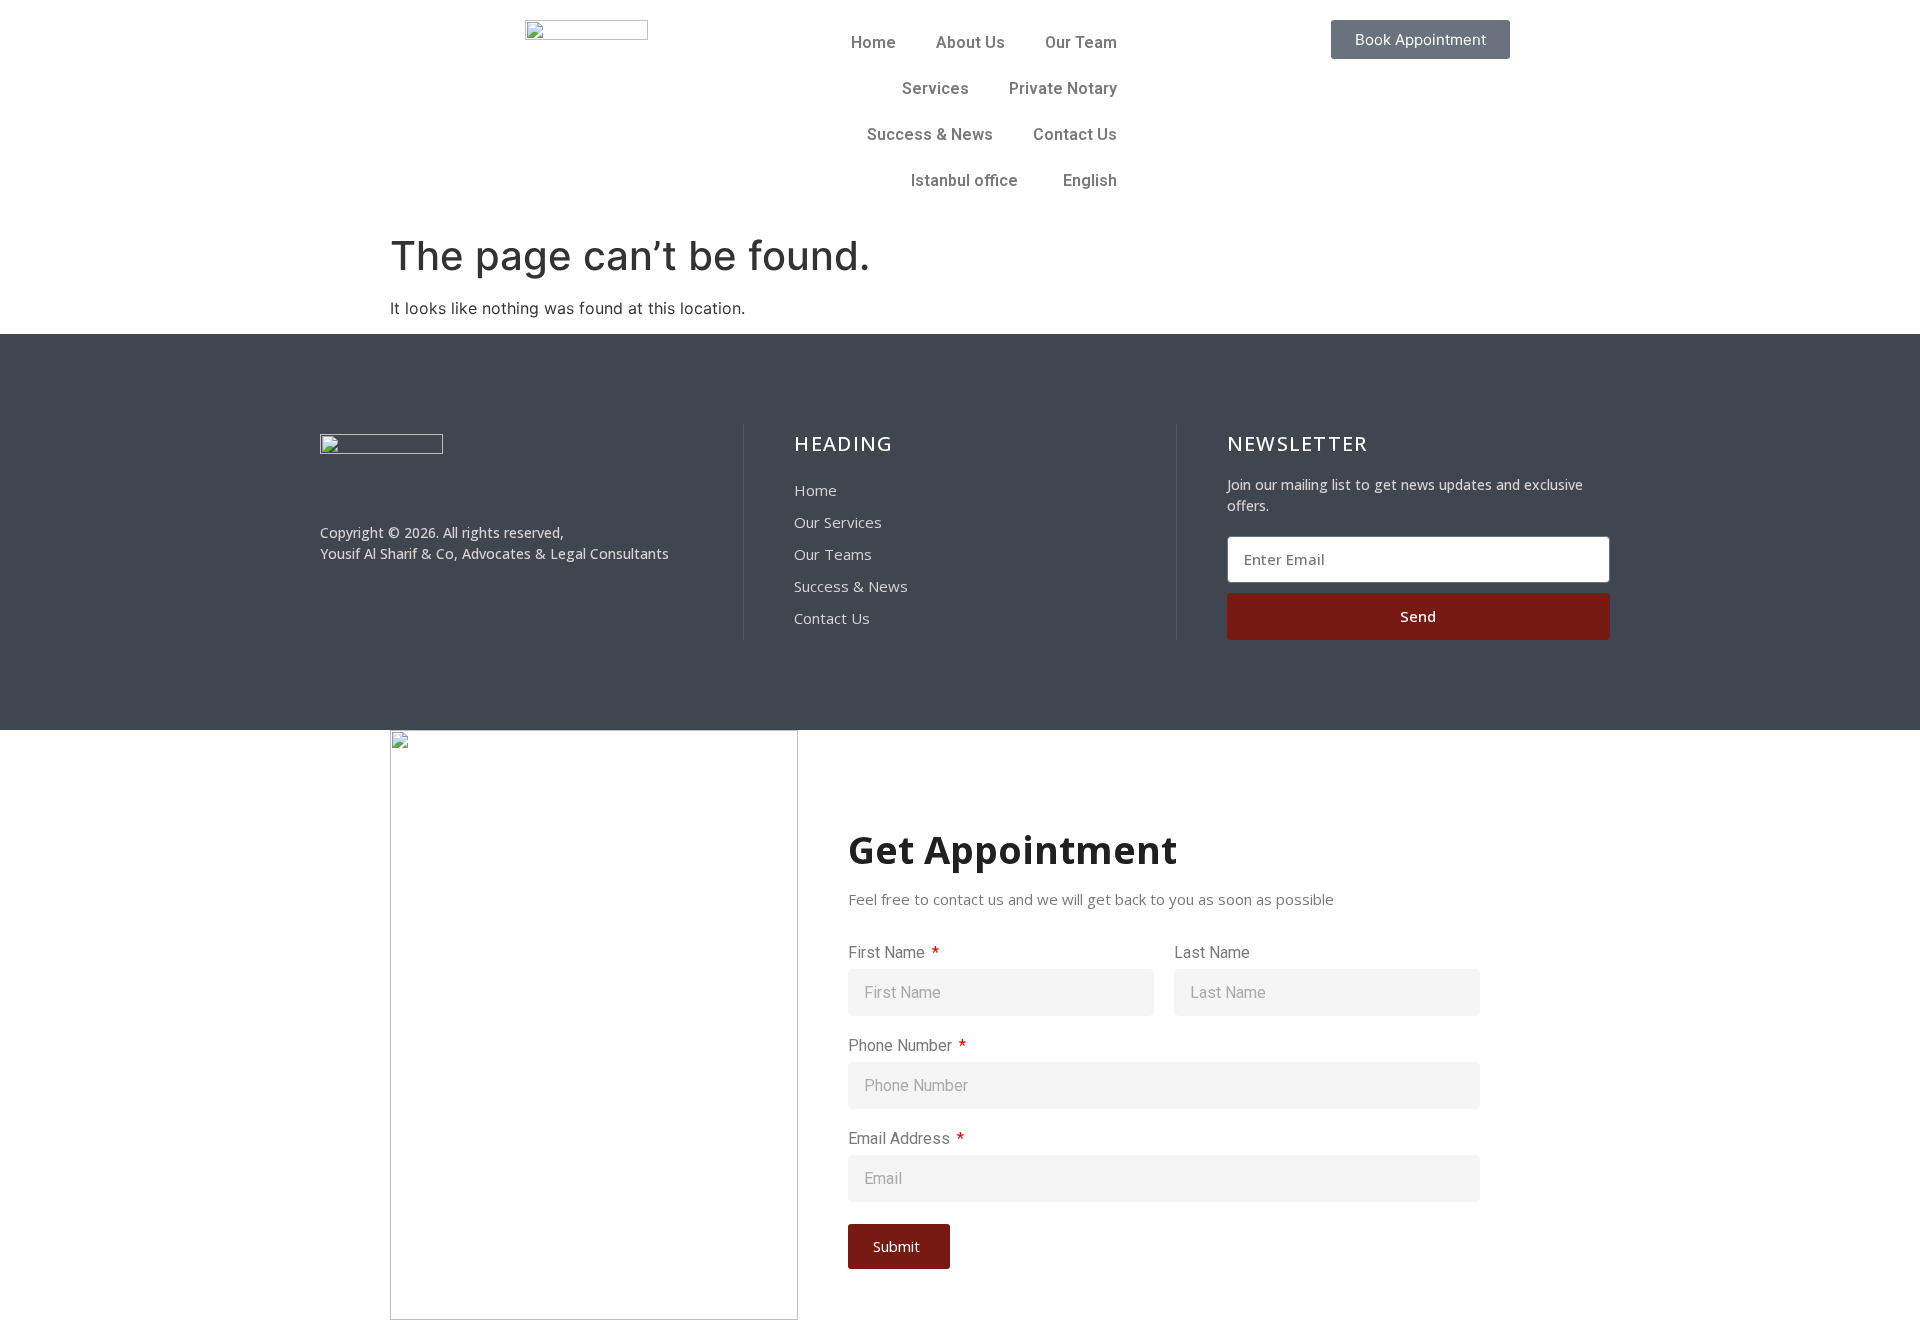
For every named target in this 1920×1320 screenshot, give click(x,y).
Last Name (1212, 953)
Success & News (930, 134)
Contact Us (1075, 134)
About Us (970, 42)
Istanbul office (964, 180)
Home (873, 42)
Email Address (901, 1139)
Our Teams (833, 554)
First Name (888, 953)
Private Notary (1063, 88)
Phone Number (902, 1046)
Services (935, 88)
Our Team (1081, 42)
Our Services (838, 522)
